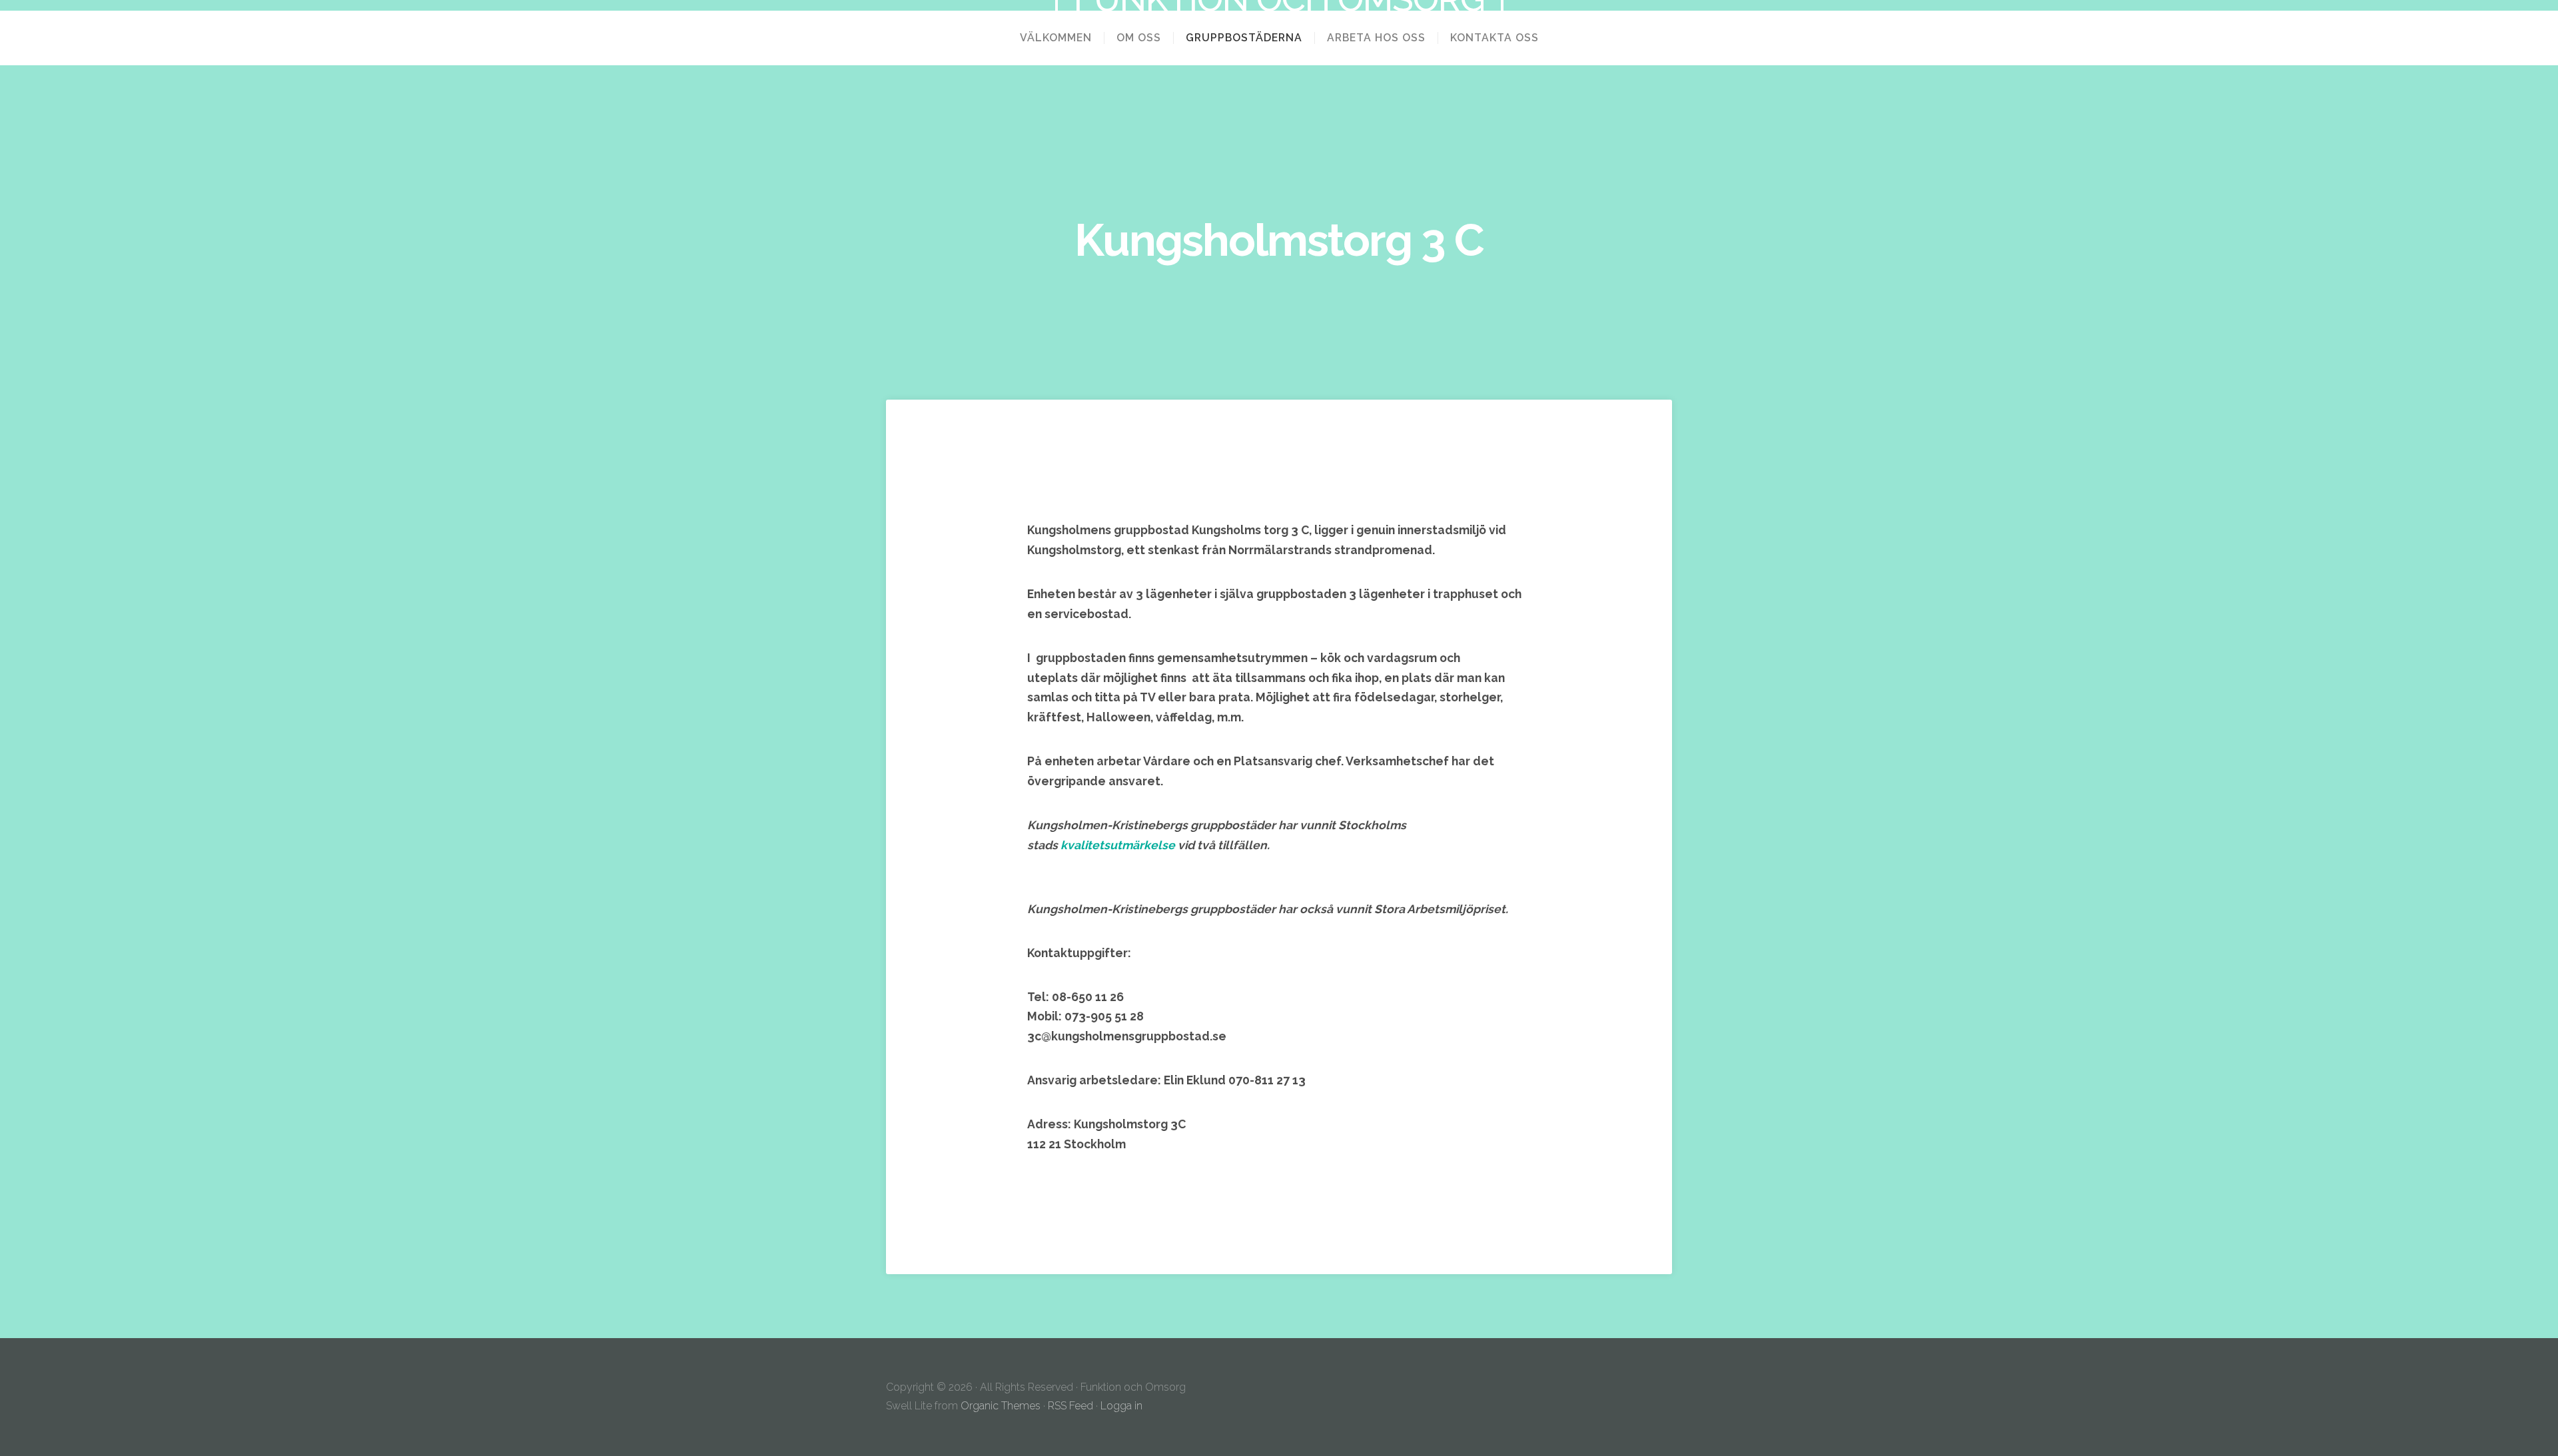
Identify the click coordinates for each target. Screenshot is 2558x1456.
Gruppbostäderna (1244, 38)
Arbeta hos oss (1376, 38)
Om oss (1139, 38)
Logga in (1121, 1406)
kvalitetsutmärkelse (1119, 845)
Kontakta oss (1494, 38)
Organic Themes (1001, 1406)
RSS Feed (1070, 1406)
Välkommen (1056, 38)
